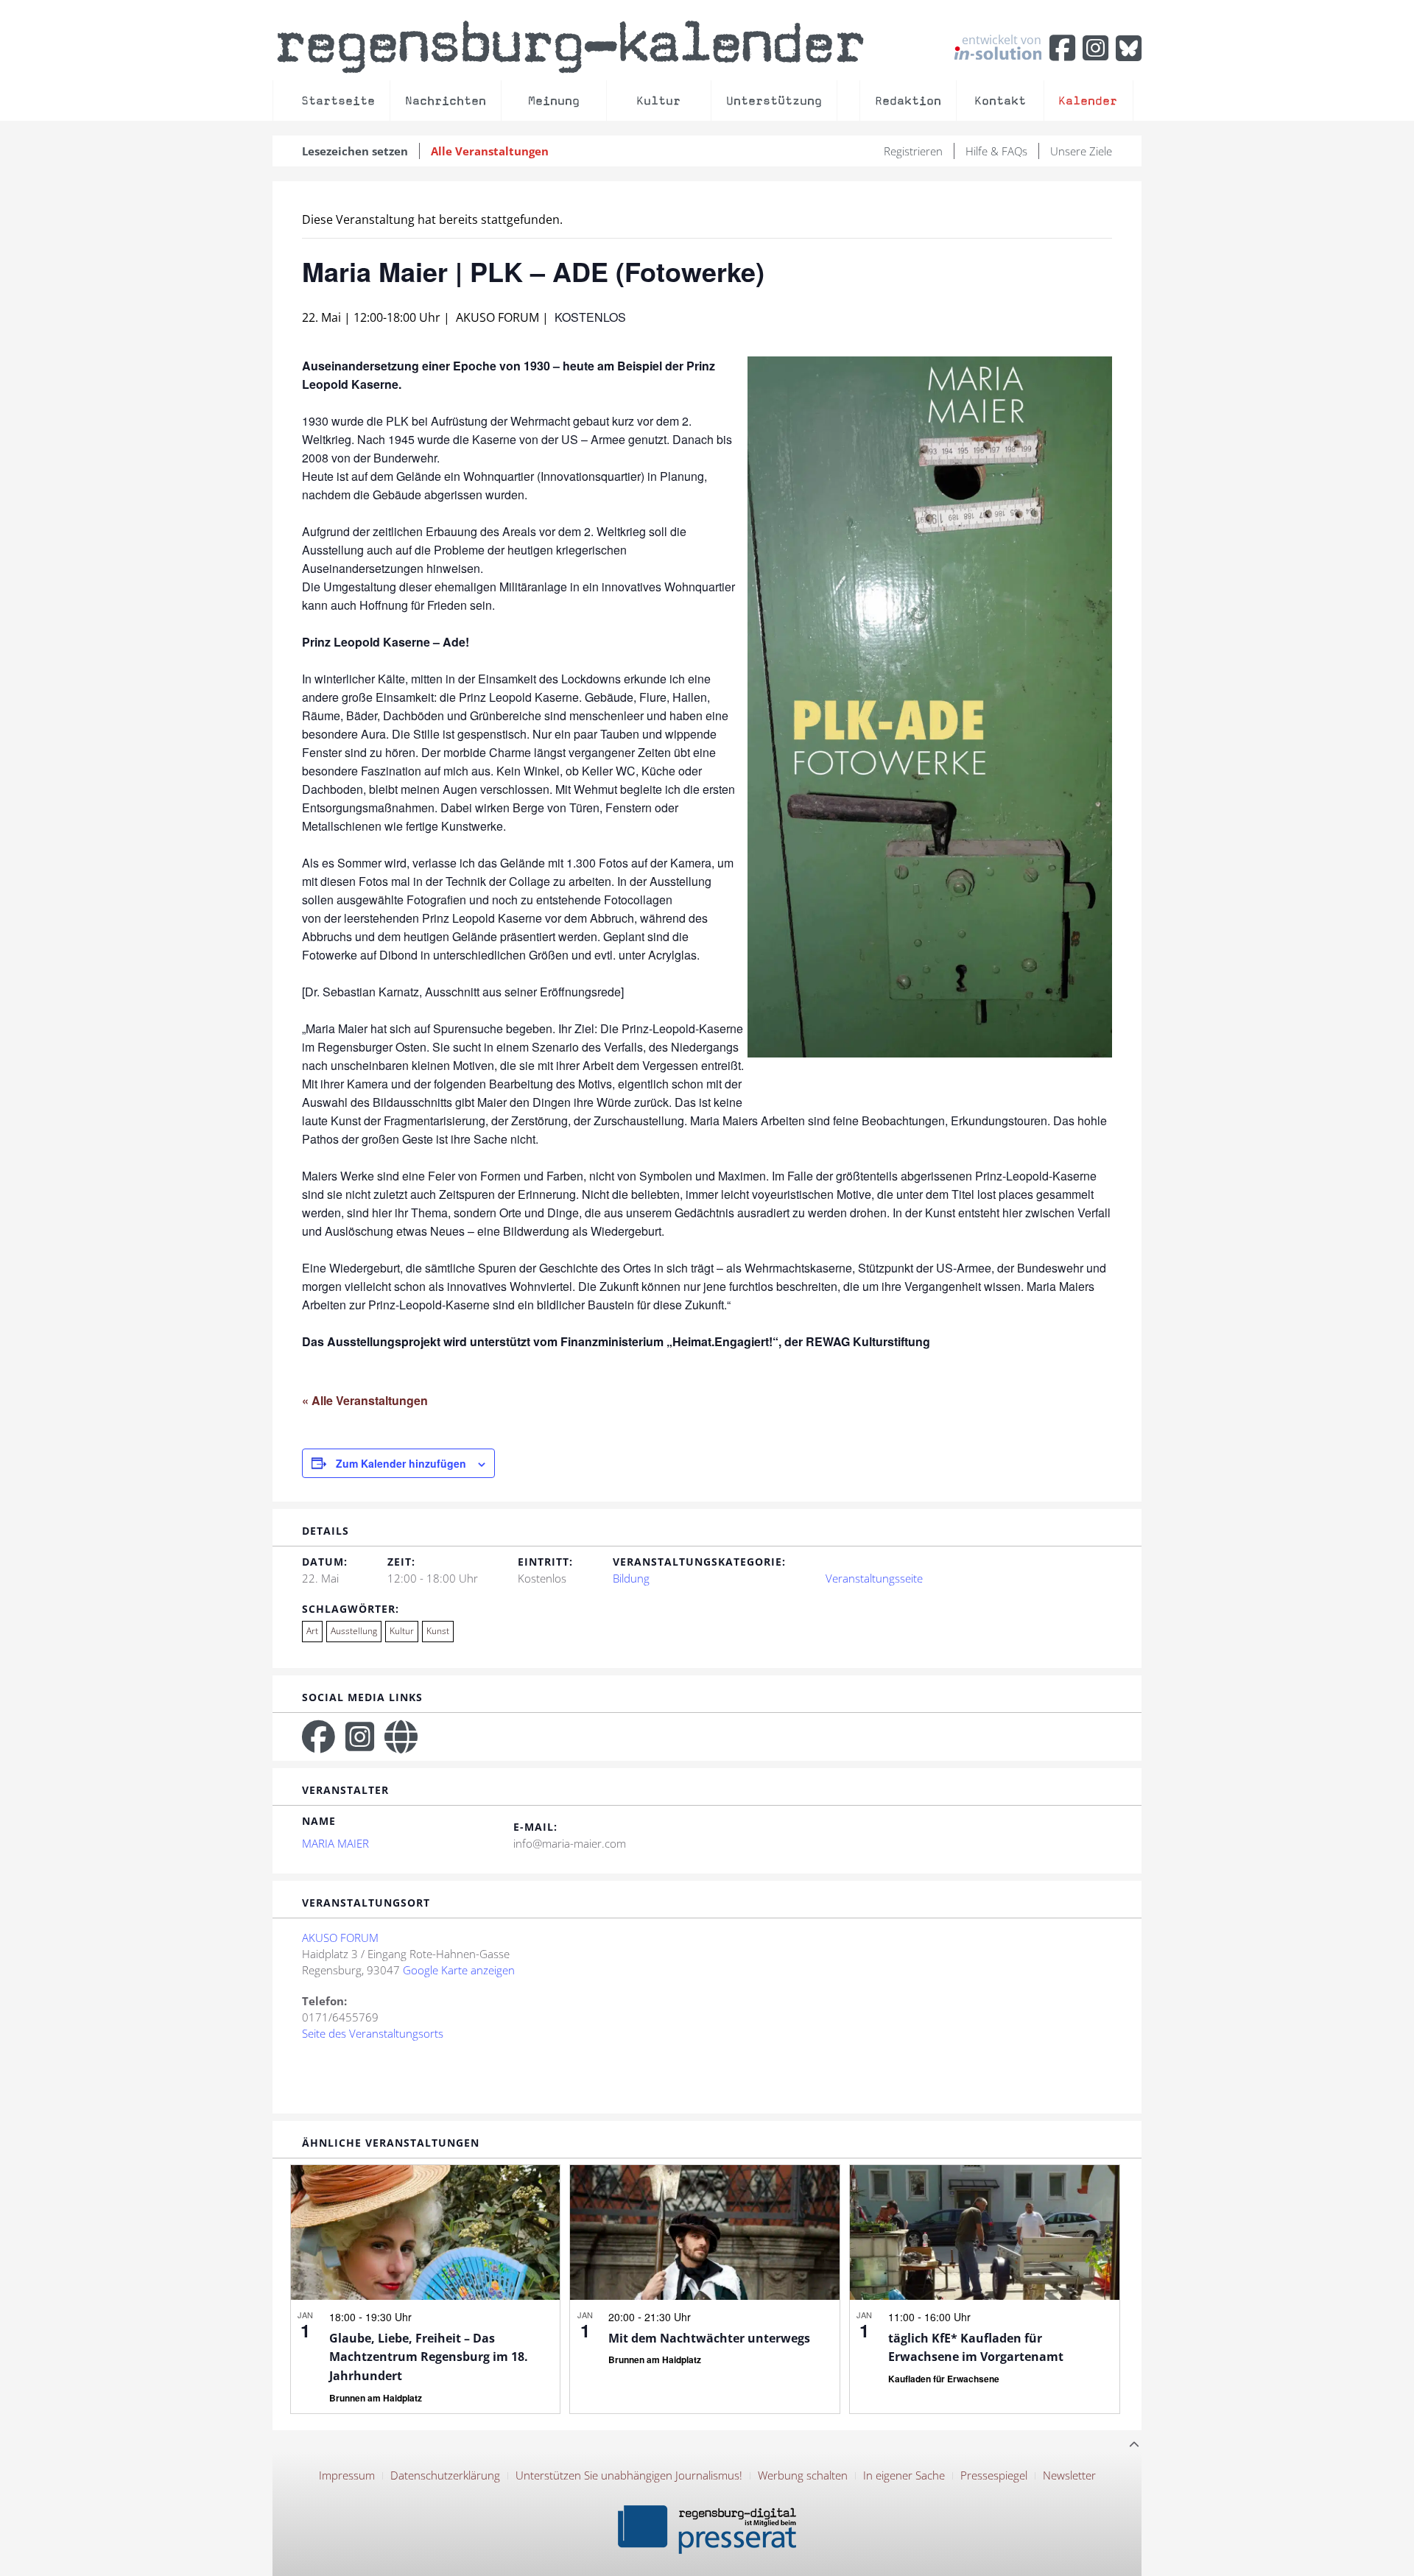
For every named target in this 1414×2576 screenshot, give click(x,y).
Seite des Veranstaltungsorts (373, 2033)
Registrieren (913, 151)
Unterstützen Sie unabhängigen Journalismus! (629, 2475)
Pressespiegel (994, 2475)
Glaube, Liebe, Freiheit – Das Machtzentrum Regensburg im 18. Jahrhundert (429, 2357)
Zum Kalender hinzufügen (401, 1463)
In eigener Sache (904, 2475)
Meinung (554, 101)
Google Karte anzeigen (459, 1970)
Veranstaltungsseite (874, 1578)
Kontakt (1000, 101)
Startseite (338, 101)
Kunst (438, 1631)
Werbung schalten (803, 2475)
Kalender (1088, 101)
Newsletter (1069, 2475)
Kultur (658, 101)
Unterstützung (774, 101)
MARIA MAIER (335, 1843)
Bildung (631, 1578)
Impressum (347, 2475)
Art (312, 1631)
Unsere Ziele (1081, 151)
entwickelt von (1002, 41)
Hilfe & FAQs (996, 151)
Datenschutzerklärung (445, 2475)
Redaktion (908, 101)
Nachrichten (446, 101)
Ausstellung (354, 1631)
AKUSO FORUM (340, 1938)
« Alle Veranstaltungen (365, 1400)
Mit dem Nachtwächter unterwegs (709, 2338)
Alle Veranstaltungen (490, 151)
